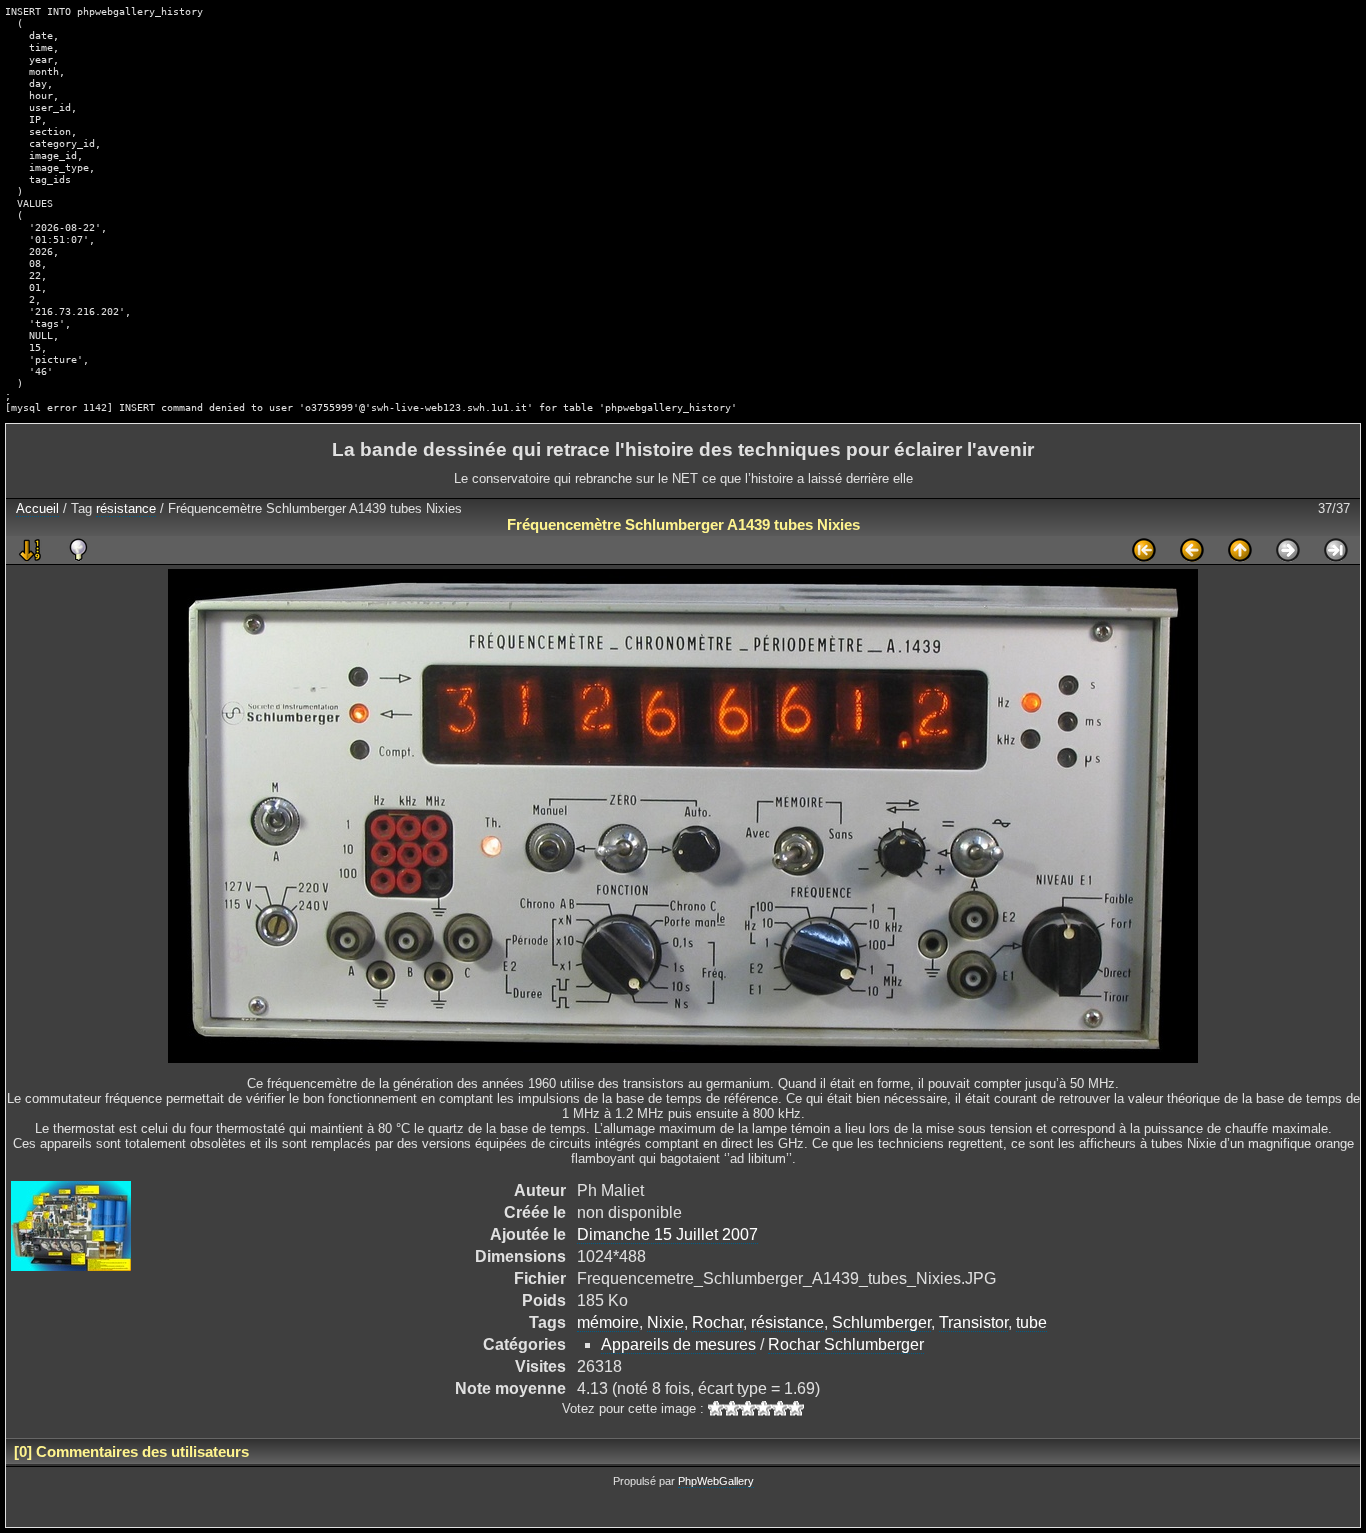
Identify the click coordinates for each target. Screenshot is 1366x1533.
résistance (126, 508)
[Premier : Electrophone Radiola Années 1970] (1144, 550)
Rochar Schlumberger (846, 1344)
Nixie (665, 1322)
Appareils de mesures (678, 1344)
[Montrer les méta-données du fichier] (78, 550)
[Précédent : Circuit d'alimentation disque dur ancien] (1192, 550)
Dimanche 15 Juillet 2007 (667, 1234)
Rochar (717, 1322)
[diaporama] (30, 550)
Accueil (37, 508)
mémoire (608, 1322)
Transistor (973, 1322)
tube (1031, 1322)
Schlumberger (881, 1322)
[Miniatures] (1240, 550)
